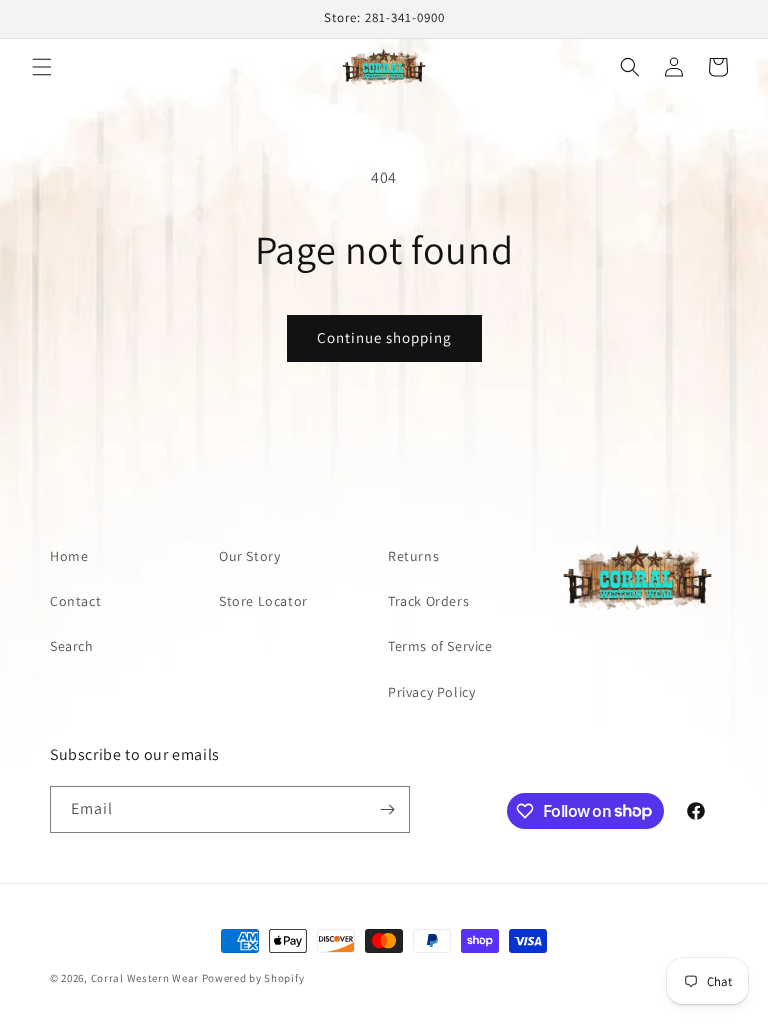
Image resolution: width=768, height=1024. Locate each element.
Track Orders (428, 601)
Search (72, 646)
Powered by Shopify (253, 978)
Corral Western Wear (145, 978)
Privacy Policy (431, 692)
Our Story (249, 556)
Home (69, 556)
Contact (75, 601)
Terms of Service (440, 646)
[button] (42, 67)
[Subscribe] (387, 809)
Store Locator (263, 601)
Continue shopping (384, 337)
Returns (413, 556)
